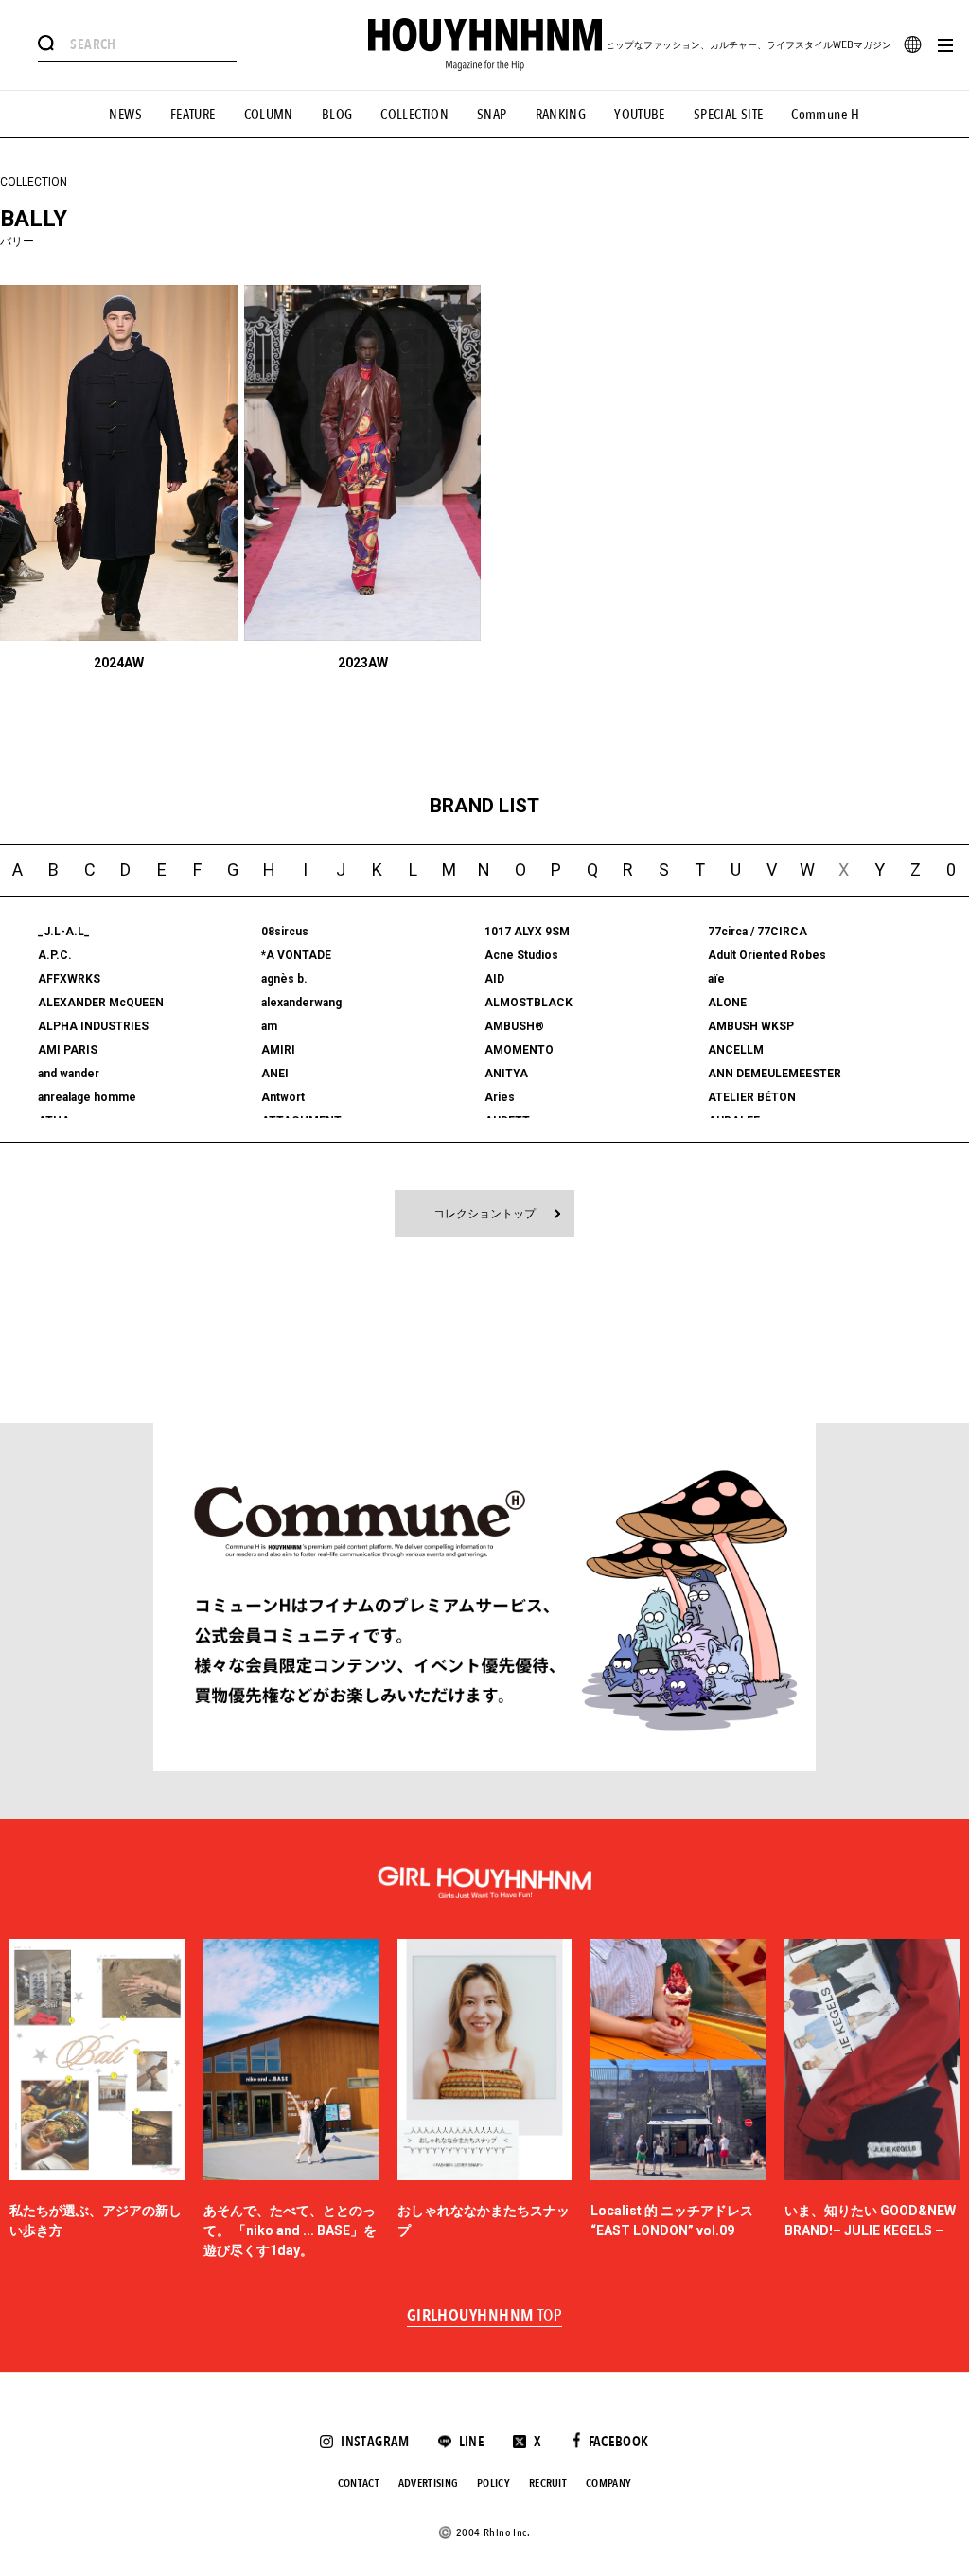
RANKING (561, 115)
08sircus (285, 932)
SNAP (492, 115)
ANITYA (506, 1074)
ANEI (275, 1074)
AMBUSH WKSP (751, 1026)
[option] (97, 2100)
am (269, 1026)
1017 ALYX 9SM (527, 932)
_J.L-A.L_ (64, 932)
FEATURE (193, 115)
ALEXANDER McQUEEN (101, 1003)
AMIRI (278, 1050)
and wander (69, 1074)
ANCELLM (736, 1050)
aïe (716, 979)
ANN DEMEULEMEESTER (775, 1074)
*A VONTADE (296, 955)
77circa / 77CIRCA (758, 932)
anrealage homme (87, 1097)
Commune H (825, 115)
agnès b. (284, 979)
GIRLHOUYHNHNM (485, 2317)
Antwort (283, 1097)
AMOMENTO (519, 1050)
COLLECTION (414, 115)
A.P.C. (55, 955)
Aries (500, 1097)
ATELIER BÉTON (752, 1097)
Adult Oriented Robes (767, 955)
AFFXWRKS (69, 979)
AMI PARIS (68, 1050)
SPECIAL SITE (729, 115)
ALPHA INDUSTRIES (93, 1026)
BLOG (337, 115)
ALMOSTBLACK (529, 1003)
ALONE (727, 1003)
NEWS (125, 115)
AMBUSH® (514, 1026)
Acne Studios (521, 955)
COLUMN (269, 115)
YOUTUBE (640, 115)
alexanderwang (301, 1003)
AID (494, 979)
